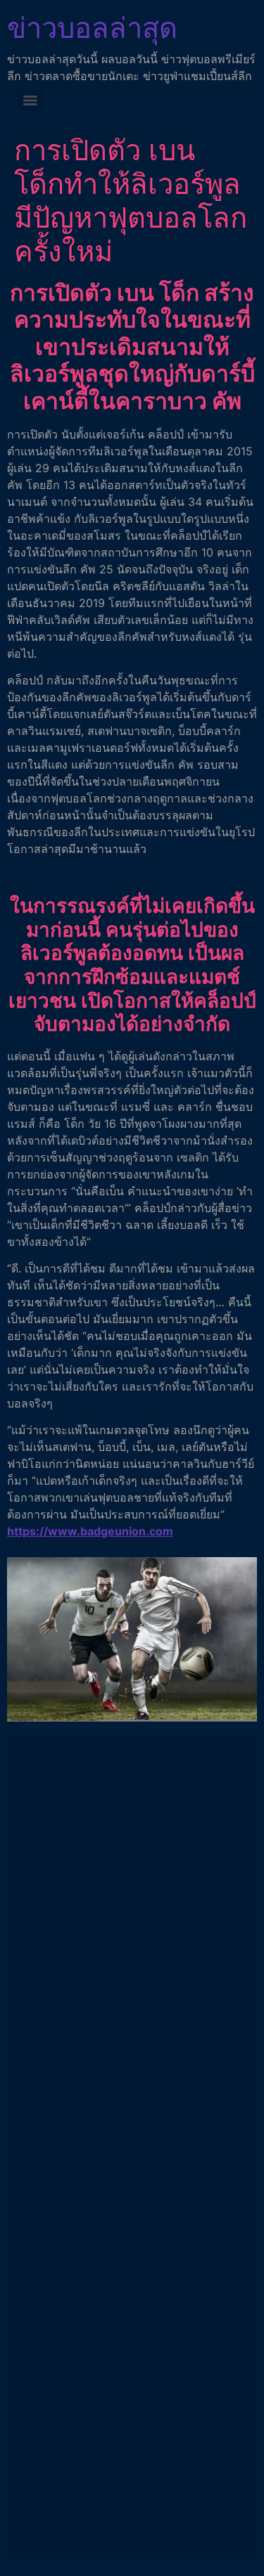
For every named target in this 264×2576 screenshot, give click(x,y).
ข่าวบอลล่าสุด (92, 28)
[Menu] (30, 100)
